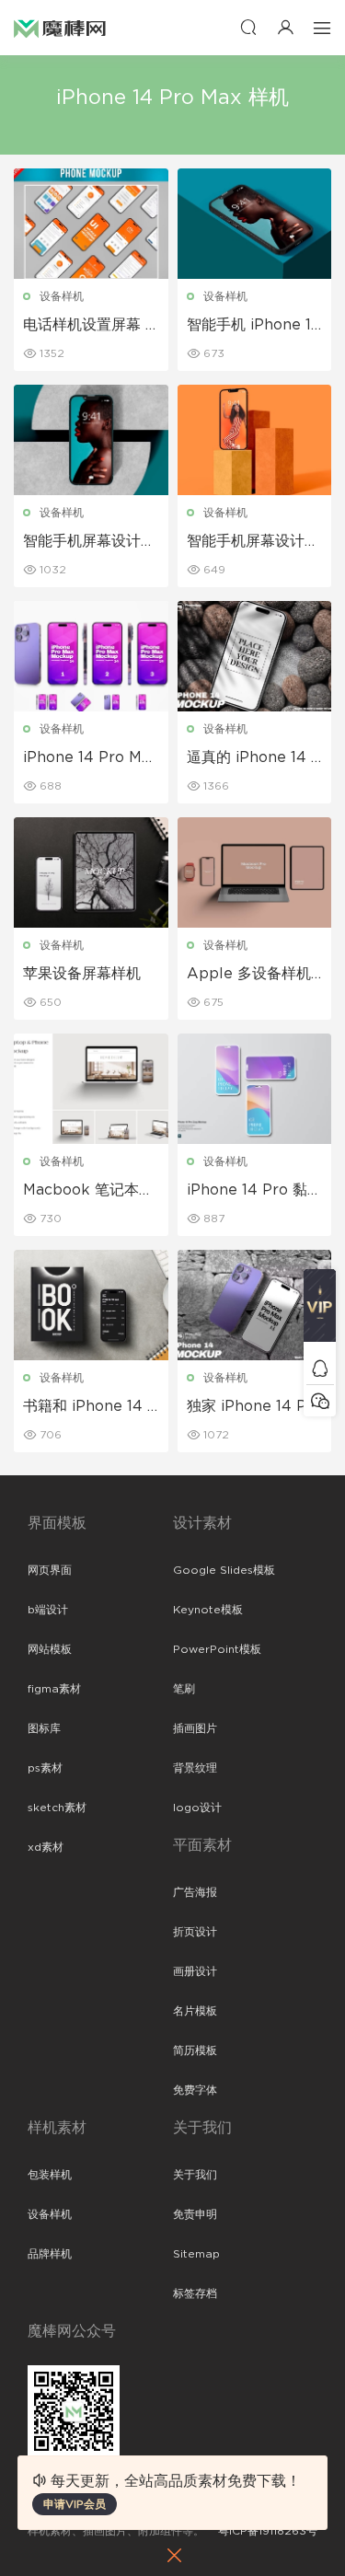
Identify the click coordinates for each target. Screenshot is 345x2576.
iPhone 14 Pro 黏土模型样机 (254, 1191)
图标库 (44, 1728)
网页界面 (50, 1570)
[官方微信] (320, 1400)
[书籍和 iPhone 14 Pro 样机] (91, 1305)
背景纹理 (195, 1768)
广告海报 (195, 1892)
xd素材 (46, 1847)
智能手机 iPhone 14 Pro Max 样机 (254, 326)
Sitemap (196, 2254)
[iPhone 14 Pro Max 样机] (91, 656)
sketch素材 (57, 1808)
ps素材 (45, 1768)
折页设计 (195, 1932)
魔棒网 (60, 28)
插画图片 (195, 1728)
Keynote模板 (208, 1610)
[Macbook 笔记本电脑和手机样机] (91, 1089)
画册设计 (195, 1971)
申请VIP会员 (75, 2504)
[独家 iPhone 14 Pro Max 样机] (255, 1305)
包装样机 (50, 2175)
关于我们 (195, 2175)
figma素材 (54, 1689)
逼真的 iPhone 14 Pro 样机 (254, 758)
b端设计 (48, 1610)
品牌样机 (50, 2254)
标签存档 (195, 2293)
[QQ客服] (320, 1368)
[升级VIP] (320, 1311)
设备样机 (62, 296)
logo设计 (197, 1808)
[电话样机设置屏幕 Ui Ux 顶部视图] (91, 224)
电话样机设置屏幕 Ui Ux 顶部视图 (90, 326)
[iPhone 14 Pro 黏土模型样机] (255, 1089)
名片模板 (195, 2011)
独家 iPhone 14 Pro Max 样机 (254, 1407)
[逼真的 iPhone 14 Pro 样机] (255, 656)
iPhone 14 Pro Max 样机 (91, 758)
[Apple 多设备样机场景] (255, 872)
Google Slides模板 (224, 1570)
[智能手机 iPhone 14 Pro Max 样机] (255, 224)
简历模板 (195, 2050)
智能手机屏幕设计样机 (89, 542)
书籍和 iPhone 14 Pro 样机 (90, 1407)
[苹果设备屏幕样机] (91, 872)
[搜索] (248, 27)
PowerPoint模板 (217, 1649)
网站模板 (50, 1649)
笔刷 (184, 1689)
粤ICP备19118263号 (268, 2531)
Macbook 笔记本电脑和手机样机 (88, 1191)
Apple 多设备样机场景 (249, 975)
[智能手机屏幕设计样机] (91, 440)
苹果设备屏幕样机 (82, 974)
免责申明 (195, 2214)
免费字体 (195, 2090)
